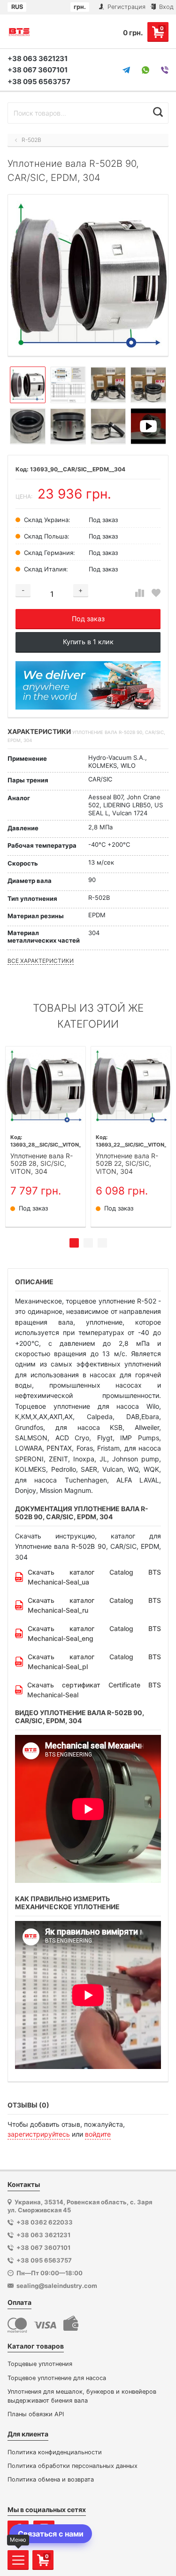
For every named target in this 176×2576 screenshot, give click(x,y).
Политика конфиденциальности (55, 2452)
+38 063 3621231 (38, 59)
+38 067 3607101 (38, 70)
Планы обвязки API (36, 2414)
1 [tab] (74, 1243)
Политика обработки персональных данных (73, 2466)
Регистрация (126, 7)
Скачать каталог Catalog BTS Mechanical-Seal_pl (94, 1662)
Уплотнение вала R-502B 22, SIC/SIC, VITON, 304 (127, 1164)
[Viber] (165, 70)
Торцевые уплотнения (40, 2364)
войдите (98, 2134)
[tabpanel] (46, 1137)
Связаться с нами (51, 2534)
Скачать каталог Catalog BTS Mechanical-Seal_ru (94, 1605)
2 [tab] (88, 1243)
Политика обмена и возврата (51, 2479)
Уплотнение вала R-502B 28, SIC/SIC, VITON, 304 (42, 1164)
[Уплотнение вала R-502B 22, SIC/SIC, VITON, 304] (131, 1086)
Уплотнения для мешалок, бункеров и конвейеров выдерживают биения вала (82, 2396)
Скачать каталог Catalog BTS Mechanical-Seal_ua (94, 1577)
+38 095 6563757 (39, 82)
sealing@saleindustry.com (57, 2286)
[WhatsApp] (145, 70)
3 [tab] (102, 1243)
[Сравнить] (140, 593)
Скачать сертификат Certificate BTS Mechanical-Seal (94, 1690)
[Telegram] (126, 70)
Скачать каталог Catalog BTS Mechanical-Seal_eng (94, 1633)
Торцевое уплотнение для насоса (57, 2378)
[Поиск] (158, 112)
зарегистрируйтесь (39, 2134)
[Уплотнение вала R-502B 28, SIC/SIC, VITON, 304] (46, 1086)
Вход (165, 7)
